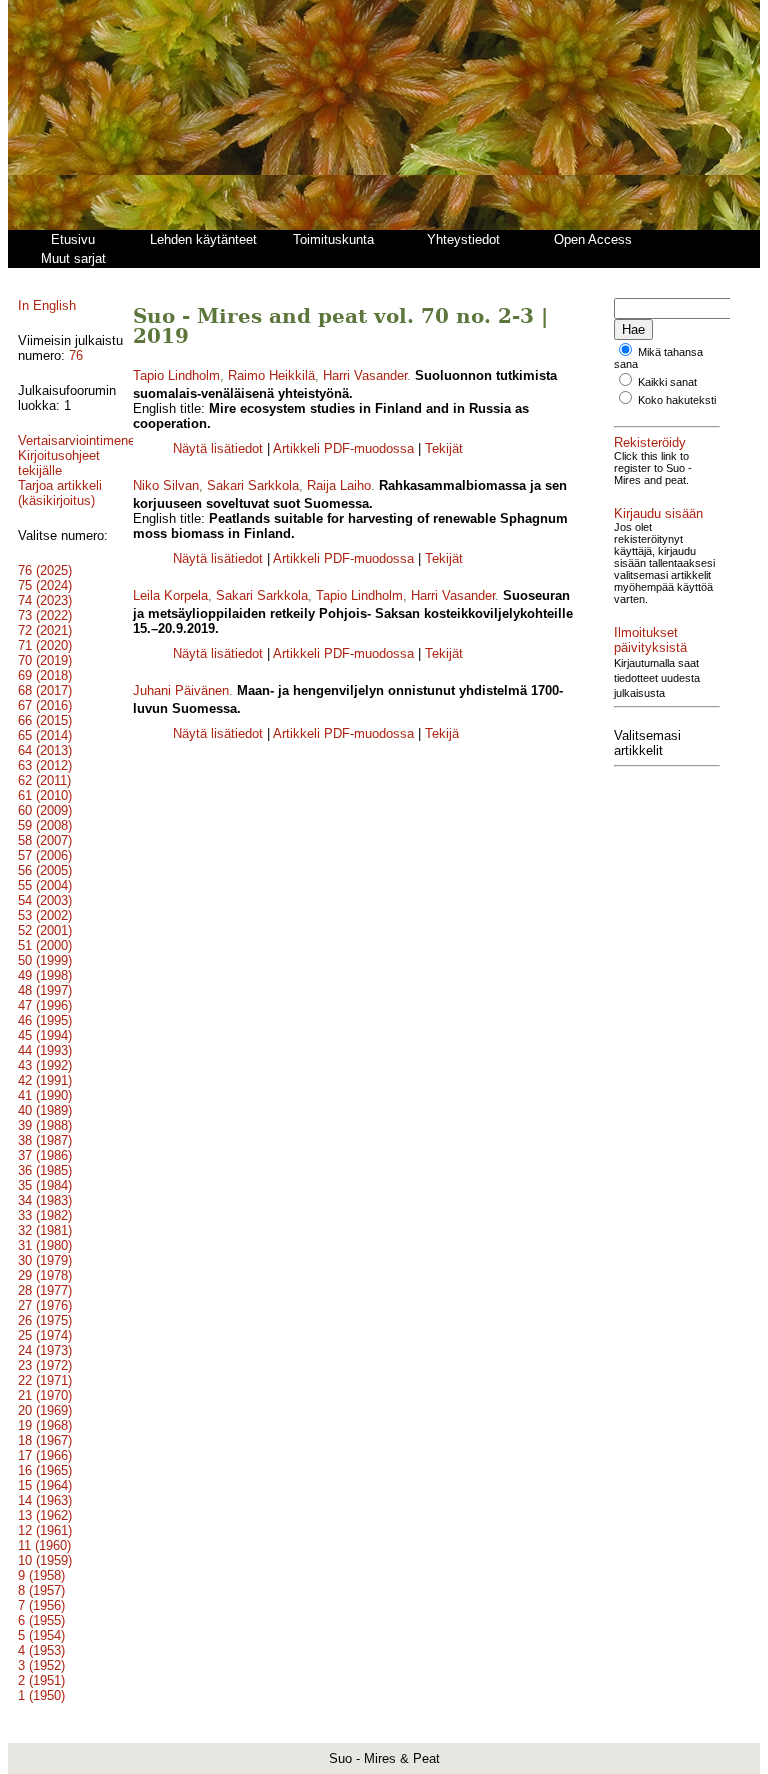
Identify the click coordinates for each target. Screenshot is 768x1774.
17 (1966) (45, 1455)
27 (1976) (45, 1305)
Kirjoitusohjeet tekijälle (59, 463)
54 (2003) (45, 900)
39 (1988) (45, 1125)
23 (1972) (45, 1365)
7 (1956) (41, 1605)
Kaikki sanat (667, 382)
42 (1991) (45, 1080)
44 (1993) (45, 1050)
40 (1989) (45, 1110)
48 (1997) (45, 990)
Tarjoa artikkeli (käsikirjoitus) (60, 493)
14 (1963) (45, 1500)
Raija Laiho (339, 485)
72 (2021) (45, 630)
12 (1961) (45, 1530)
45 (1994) (45, 1035)
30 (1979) (45, 1260)
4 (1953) (41, 1650)
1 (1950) (41, 1695)
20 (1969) (45, 1410)
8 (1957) (41, 1590)
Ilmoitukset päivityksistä (650, 640)
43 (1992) (45, 1065)
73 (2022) (45, 615)
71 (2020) (45, 645)
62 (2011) (44, 780)
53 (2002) (45, 915)
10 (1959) (45, 1560)
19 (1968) (45, 1425)
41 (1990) (45, 1095)
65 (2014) (45, 735)
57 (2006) (45, 855)
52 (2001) (45, 930)
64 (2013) (45, 750)
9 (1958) (41, 1575)
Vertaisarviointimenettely (89, 440)
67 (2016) (45, 705)
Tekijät (444, 448)
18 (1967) (45, 1440)
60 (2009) (45, 810)
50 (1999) (45, 960)
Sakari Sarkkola (253, 485)
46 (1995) (45, 1020)
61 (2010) (45, 795)
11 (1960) (44, 1545)
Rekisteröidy (650, 442)
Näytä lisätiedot (220, 448)
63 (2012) (45, 765)
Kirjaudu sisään (658, 513)
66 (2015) (45, 720)
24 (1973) (45, 1350)
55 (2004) (45, 885)
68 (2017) (45, 690)
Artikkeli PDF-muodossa (343, 448)
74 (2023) (45, 600)
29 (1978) (45, 1275)
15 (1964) (45, 1485)
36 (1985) (45, 1170)
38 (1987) (45, 1140)
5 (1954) (41, 1635)
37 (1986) (45, 1155)
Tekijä (442, 733)
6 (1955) (41, 1620)
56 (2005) (45, 870)
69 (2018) (45, 675)
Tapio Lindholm (176, 375)
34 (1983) (45, 1200)
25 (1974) (45, 1335)
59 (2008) (45, 825)
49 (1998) (45, 975)
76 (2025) (45, 570)
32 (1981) (45, 1230)
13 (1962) (45, 1515)
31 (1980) (45, 1245)
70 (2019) (45, 660)
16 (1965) (45, 1470)
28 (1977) (45, 1290)
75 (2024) (45, 585)
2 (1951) (41, 1680)
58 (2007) (45, 840)
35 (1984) (45, 1185)
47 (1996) (45, 1005)
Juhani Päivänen (181, 690)
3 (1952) (41, 1665)
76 (76, 355)
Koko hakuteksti (677, 400)
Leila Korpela (170, 595)
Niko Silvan (166, 485)
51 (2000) (45, 945)
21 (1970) (45, 1395)
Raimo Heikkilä (271, 375)
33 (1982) (45, 1215)
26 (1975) (45, 1320)
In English (47, 305)
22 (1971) (45, 1380)
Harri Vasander (365, 375)
